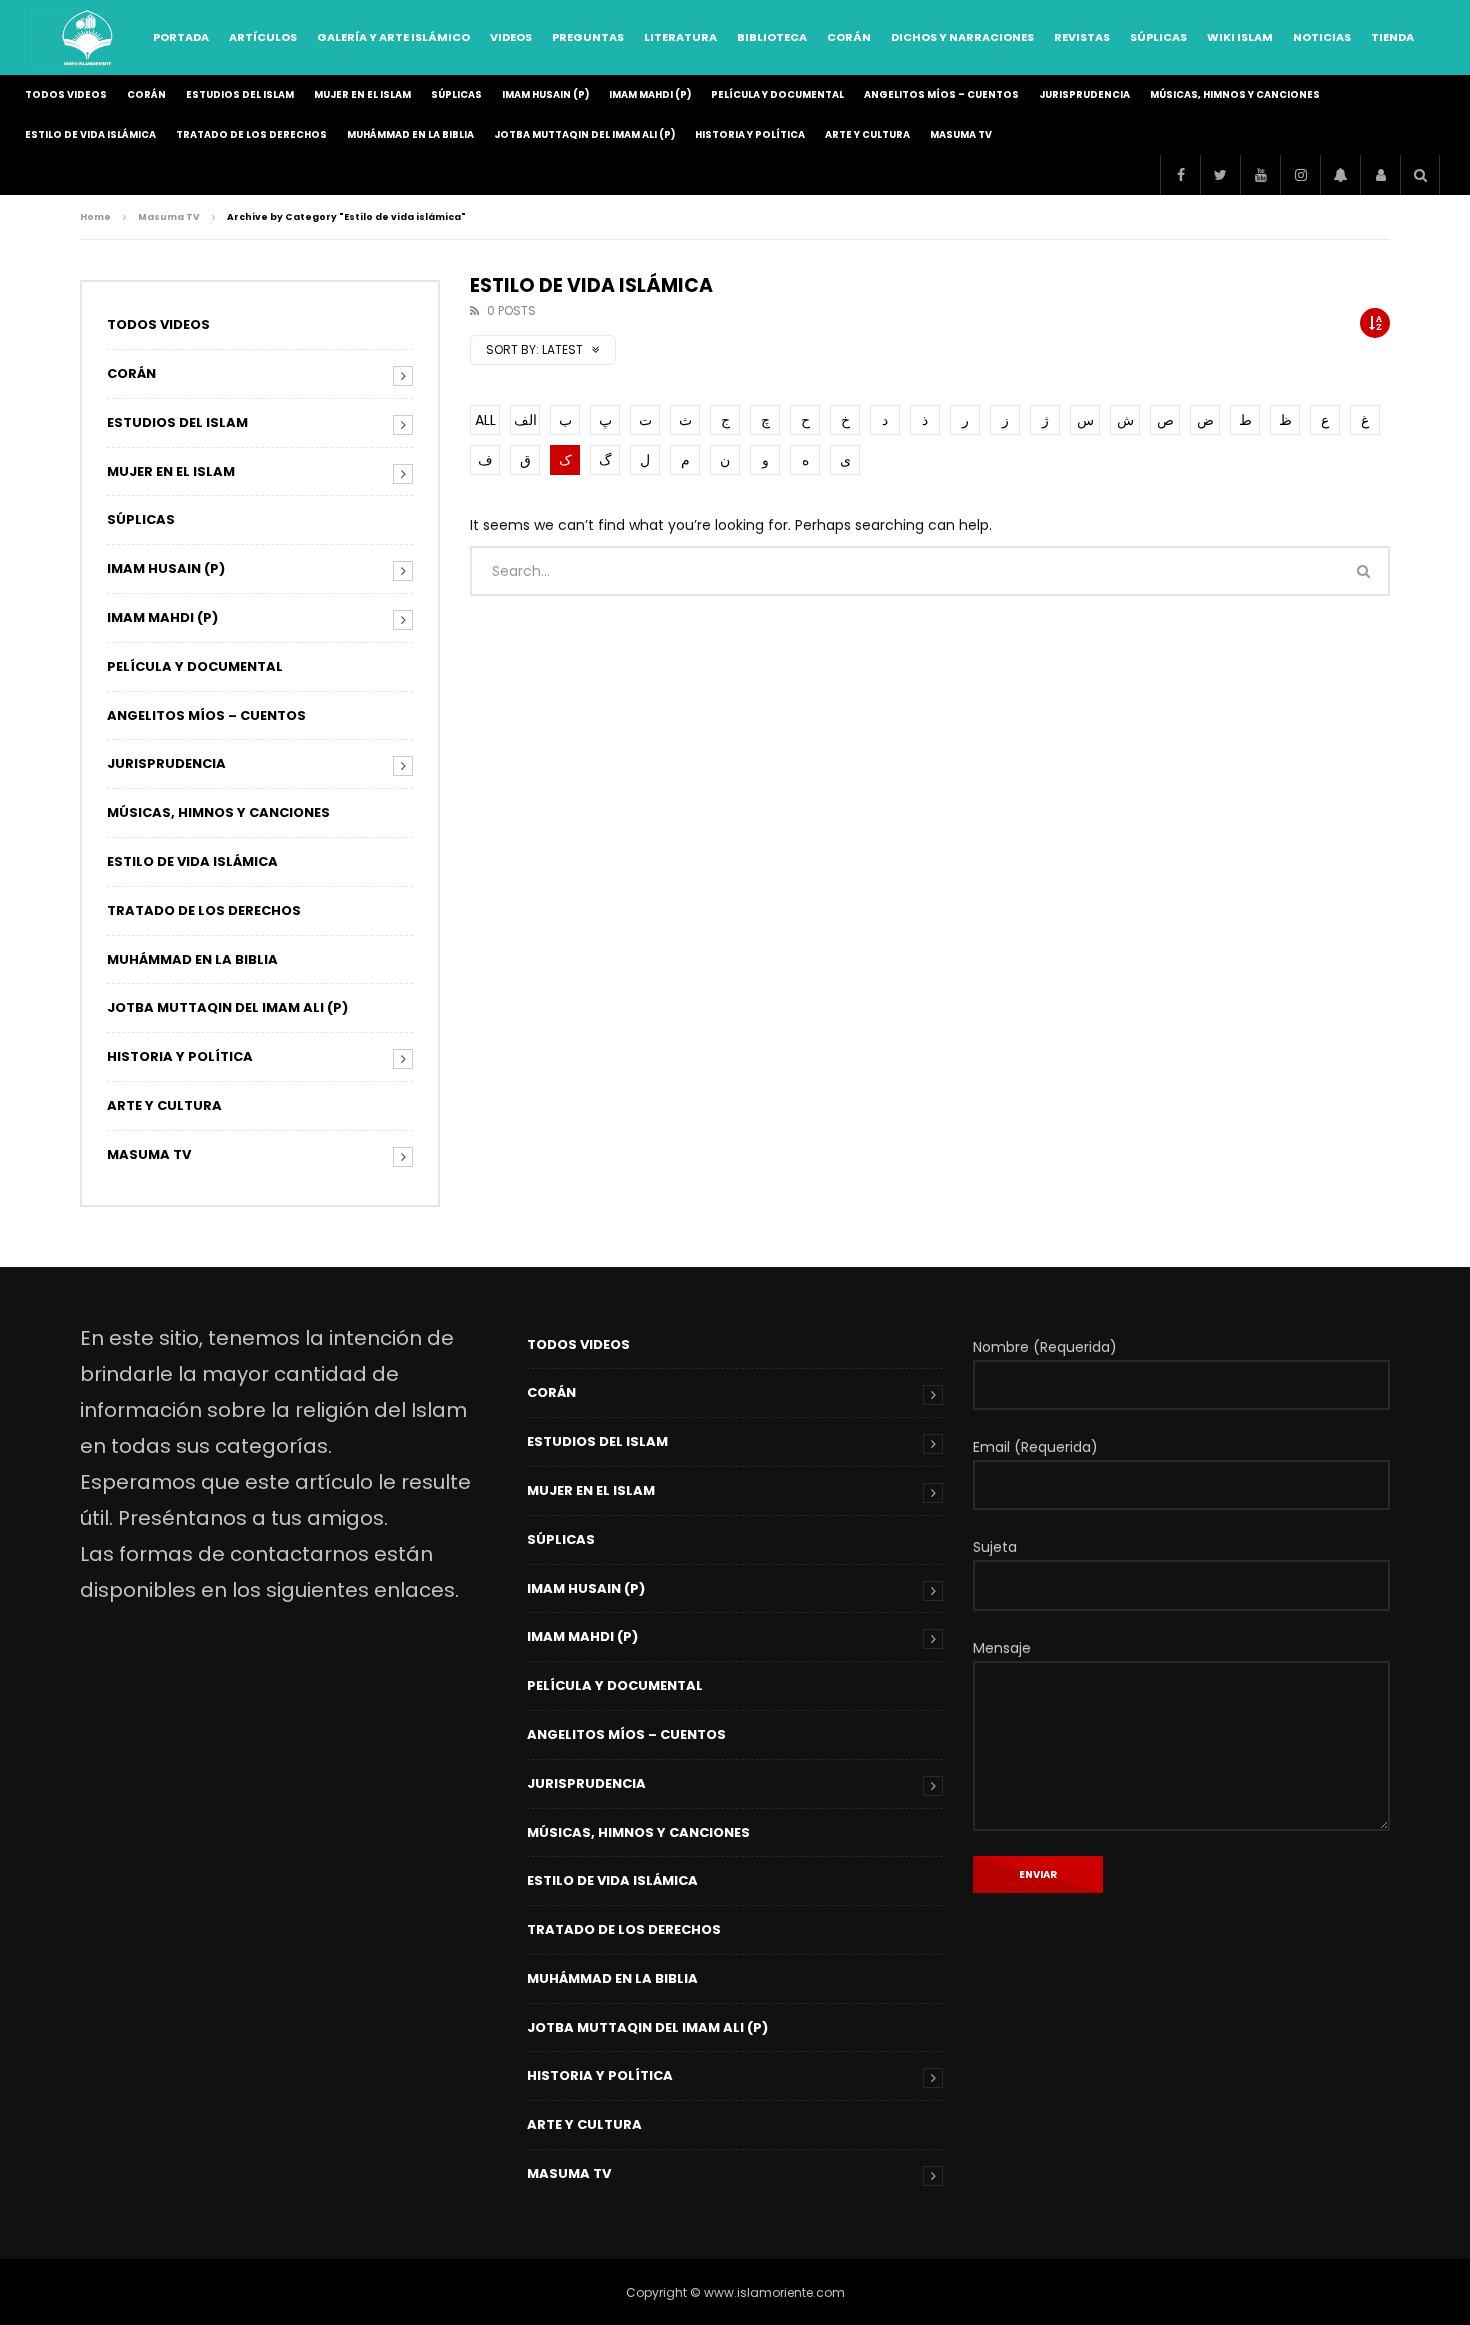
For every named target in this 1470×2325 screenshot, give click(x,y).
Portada (181, 37)
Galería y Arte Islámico (393, 37)
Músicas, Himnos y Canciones (1235, 94)
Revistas (1082, 37)
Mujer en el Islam (362, 94)
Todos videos (66, 94)
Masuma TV (961, 134)
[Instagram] (1300, 175)
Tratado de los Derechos (251, 134)
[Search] (1420, 175)
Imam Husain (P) (545, 94)
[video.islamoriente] (89, 38)
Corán (849, 37)
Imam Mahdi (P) (650, 94)
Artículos (263, 37)
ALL (485, 420)
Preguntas (588, 37)
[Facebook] (1180, 175)
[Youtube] (1260, 175)
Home (95, 217)
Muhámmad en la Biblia (410, 134)
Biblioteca (772, 37)
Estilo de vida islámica (90, 134)
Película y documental (777, 94)
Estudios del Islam (240, 94)
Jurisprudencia (1084, 94)
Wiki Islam (1240, 37)
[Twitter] (1220, 175)
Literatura (680, 37)
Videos (511, 37)
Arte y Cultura (867, 134)
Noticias (1322, 37)
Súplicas (1158, 37)
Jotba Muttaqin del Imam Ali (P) (584, 134)
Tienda (1392, 37)
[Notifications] (1340, 175)
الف (525, 420)
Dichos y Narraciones (962, 37)
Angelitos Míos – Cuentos (941, 94)
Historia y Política (750, 134)
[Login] (1380, 175)
